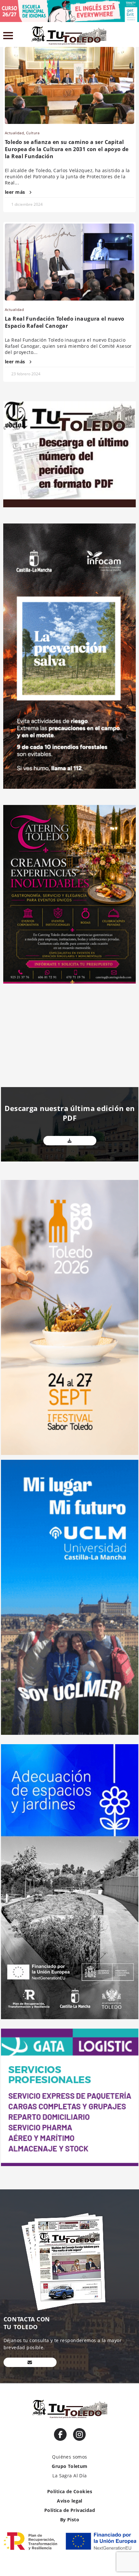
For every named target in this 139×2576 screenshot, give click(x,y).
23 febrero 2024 (26, 374)
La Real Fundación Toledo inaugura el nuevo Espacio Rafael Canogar (65, 322)
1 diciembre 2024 (27, 204)
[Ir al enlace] (60, 2434)
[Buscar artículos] (133, 37)
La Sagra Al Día (69, 2476)
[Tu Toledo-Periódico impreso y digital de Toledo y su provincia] (69, 36)
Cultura (33, 133)
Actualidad (14, 133)
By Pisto (70, 2520)
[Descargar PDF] (70, 1141)
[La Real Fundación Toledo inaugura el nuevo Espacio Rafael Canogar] (69, 262)
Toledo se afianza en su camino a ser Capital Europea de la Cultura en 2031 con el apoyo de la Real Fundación (67, 149)
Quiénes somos (69, 2457)
